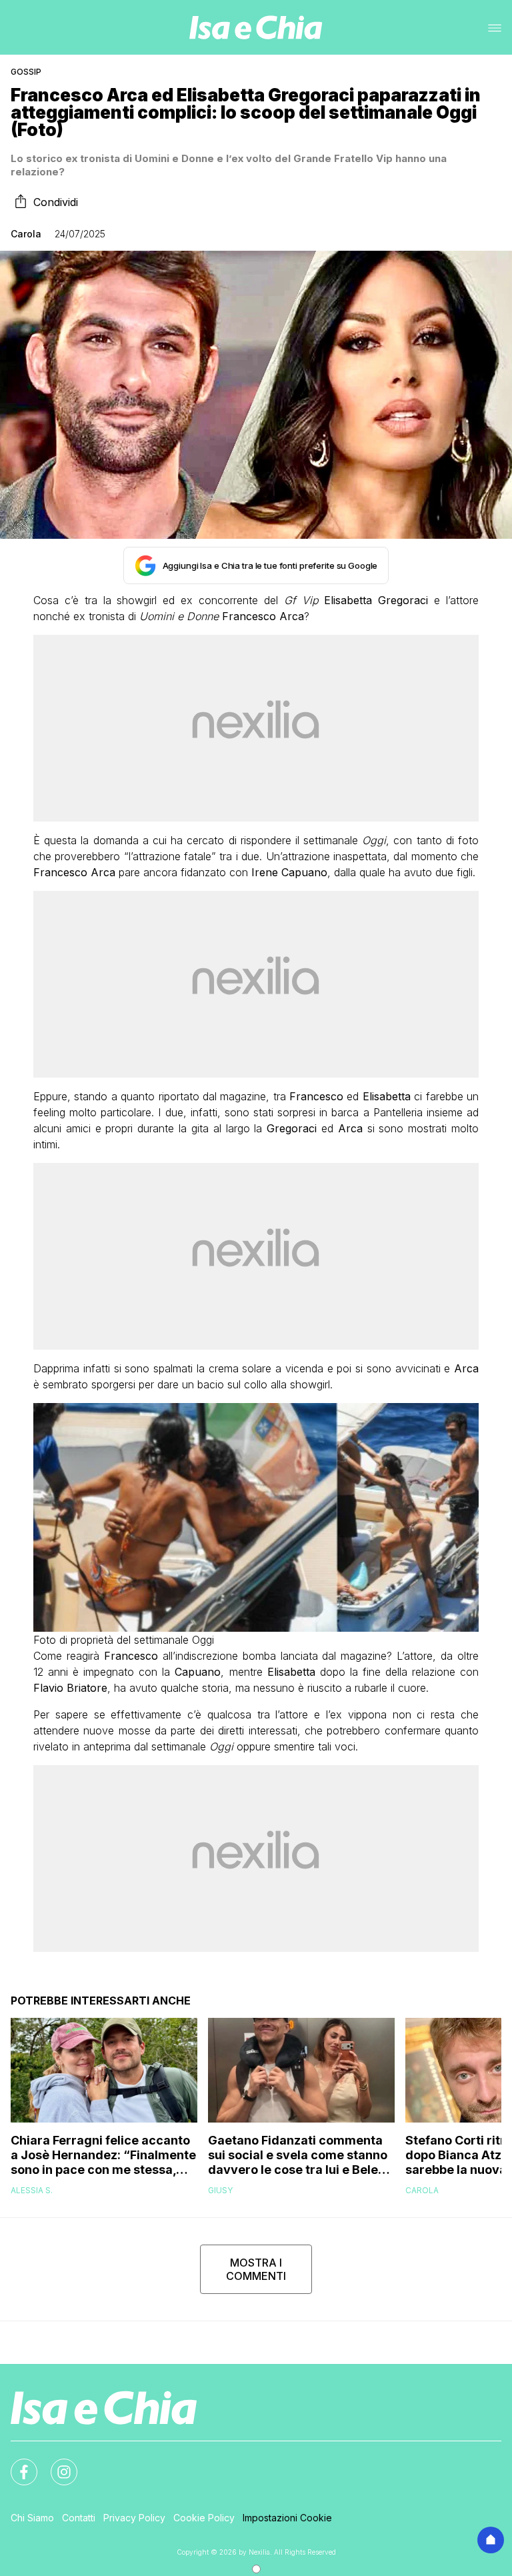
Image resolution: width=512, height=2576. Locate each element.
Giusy (220, 2190)
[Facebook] (16, 2464)
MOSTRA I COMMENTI (256, 2269)
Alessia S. (32, 2190)
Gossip (26, 72)
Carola (26, 234)
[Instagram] (56, 2464)
